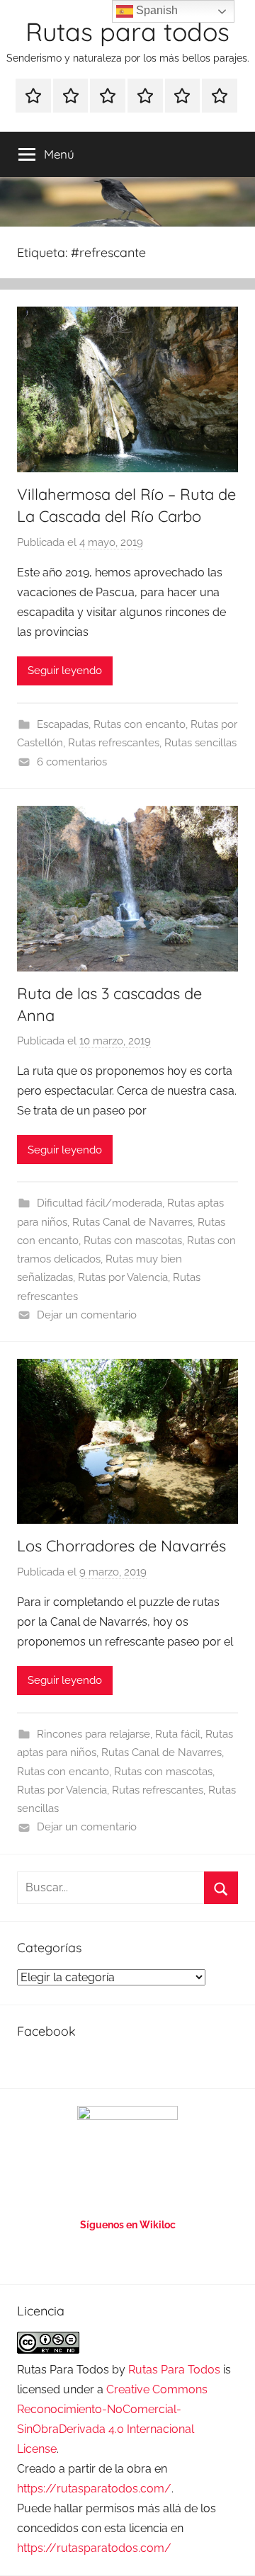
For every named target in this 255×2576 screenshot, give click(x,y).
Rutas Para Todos (174, 2370)
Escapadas (63, 724)
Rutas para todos (127, 32)
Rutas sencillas (200, 743)
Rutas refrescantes (114, 743)
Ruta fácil (178, 1734)
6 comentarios (72, 762)
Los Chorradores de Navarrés (121, 1546)
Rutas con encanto (140, 724)
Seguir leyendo (65, 671)
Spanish (155, 10)
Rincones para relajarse (93, 1734)
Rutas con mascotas (133, 1241)
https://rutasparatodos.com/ (94, 2489)
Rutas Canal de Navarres (132, 1222)
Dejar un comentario (87, 1315)
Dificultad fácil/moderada (100, 1203)
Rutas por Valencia (123, 1277)
